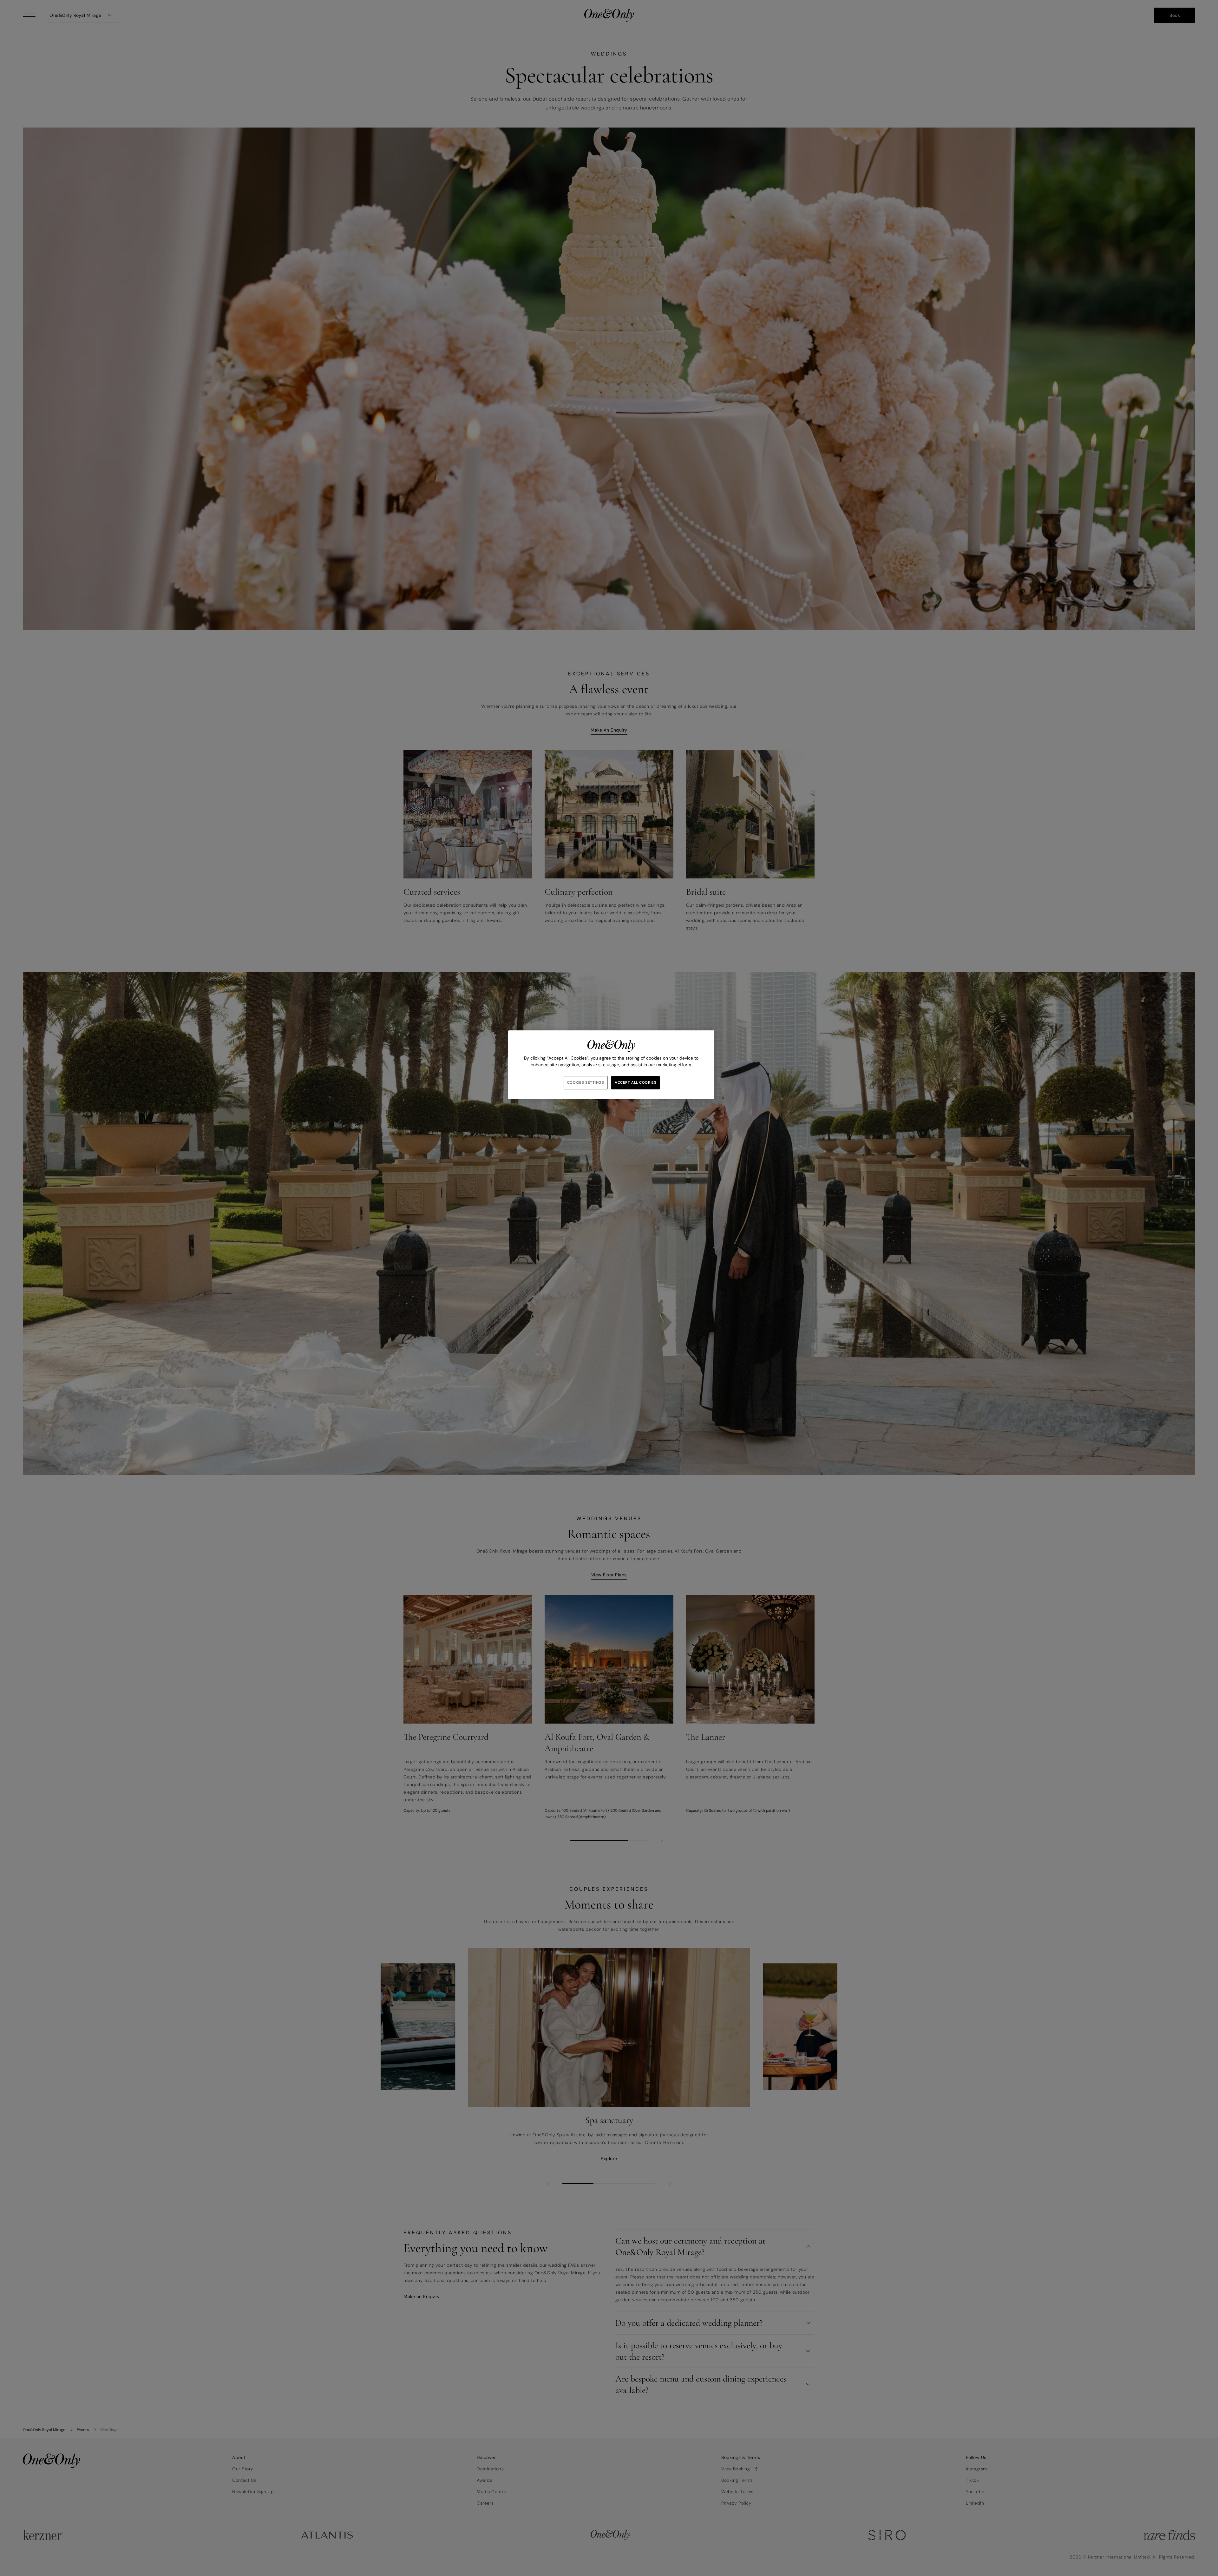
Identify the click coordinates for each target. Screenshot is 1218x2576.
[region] (611, 1065)
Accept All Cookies (635, 1083)
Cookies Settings (586, 1083)
